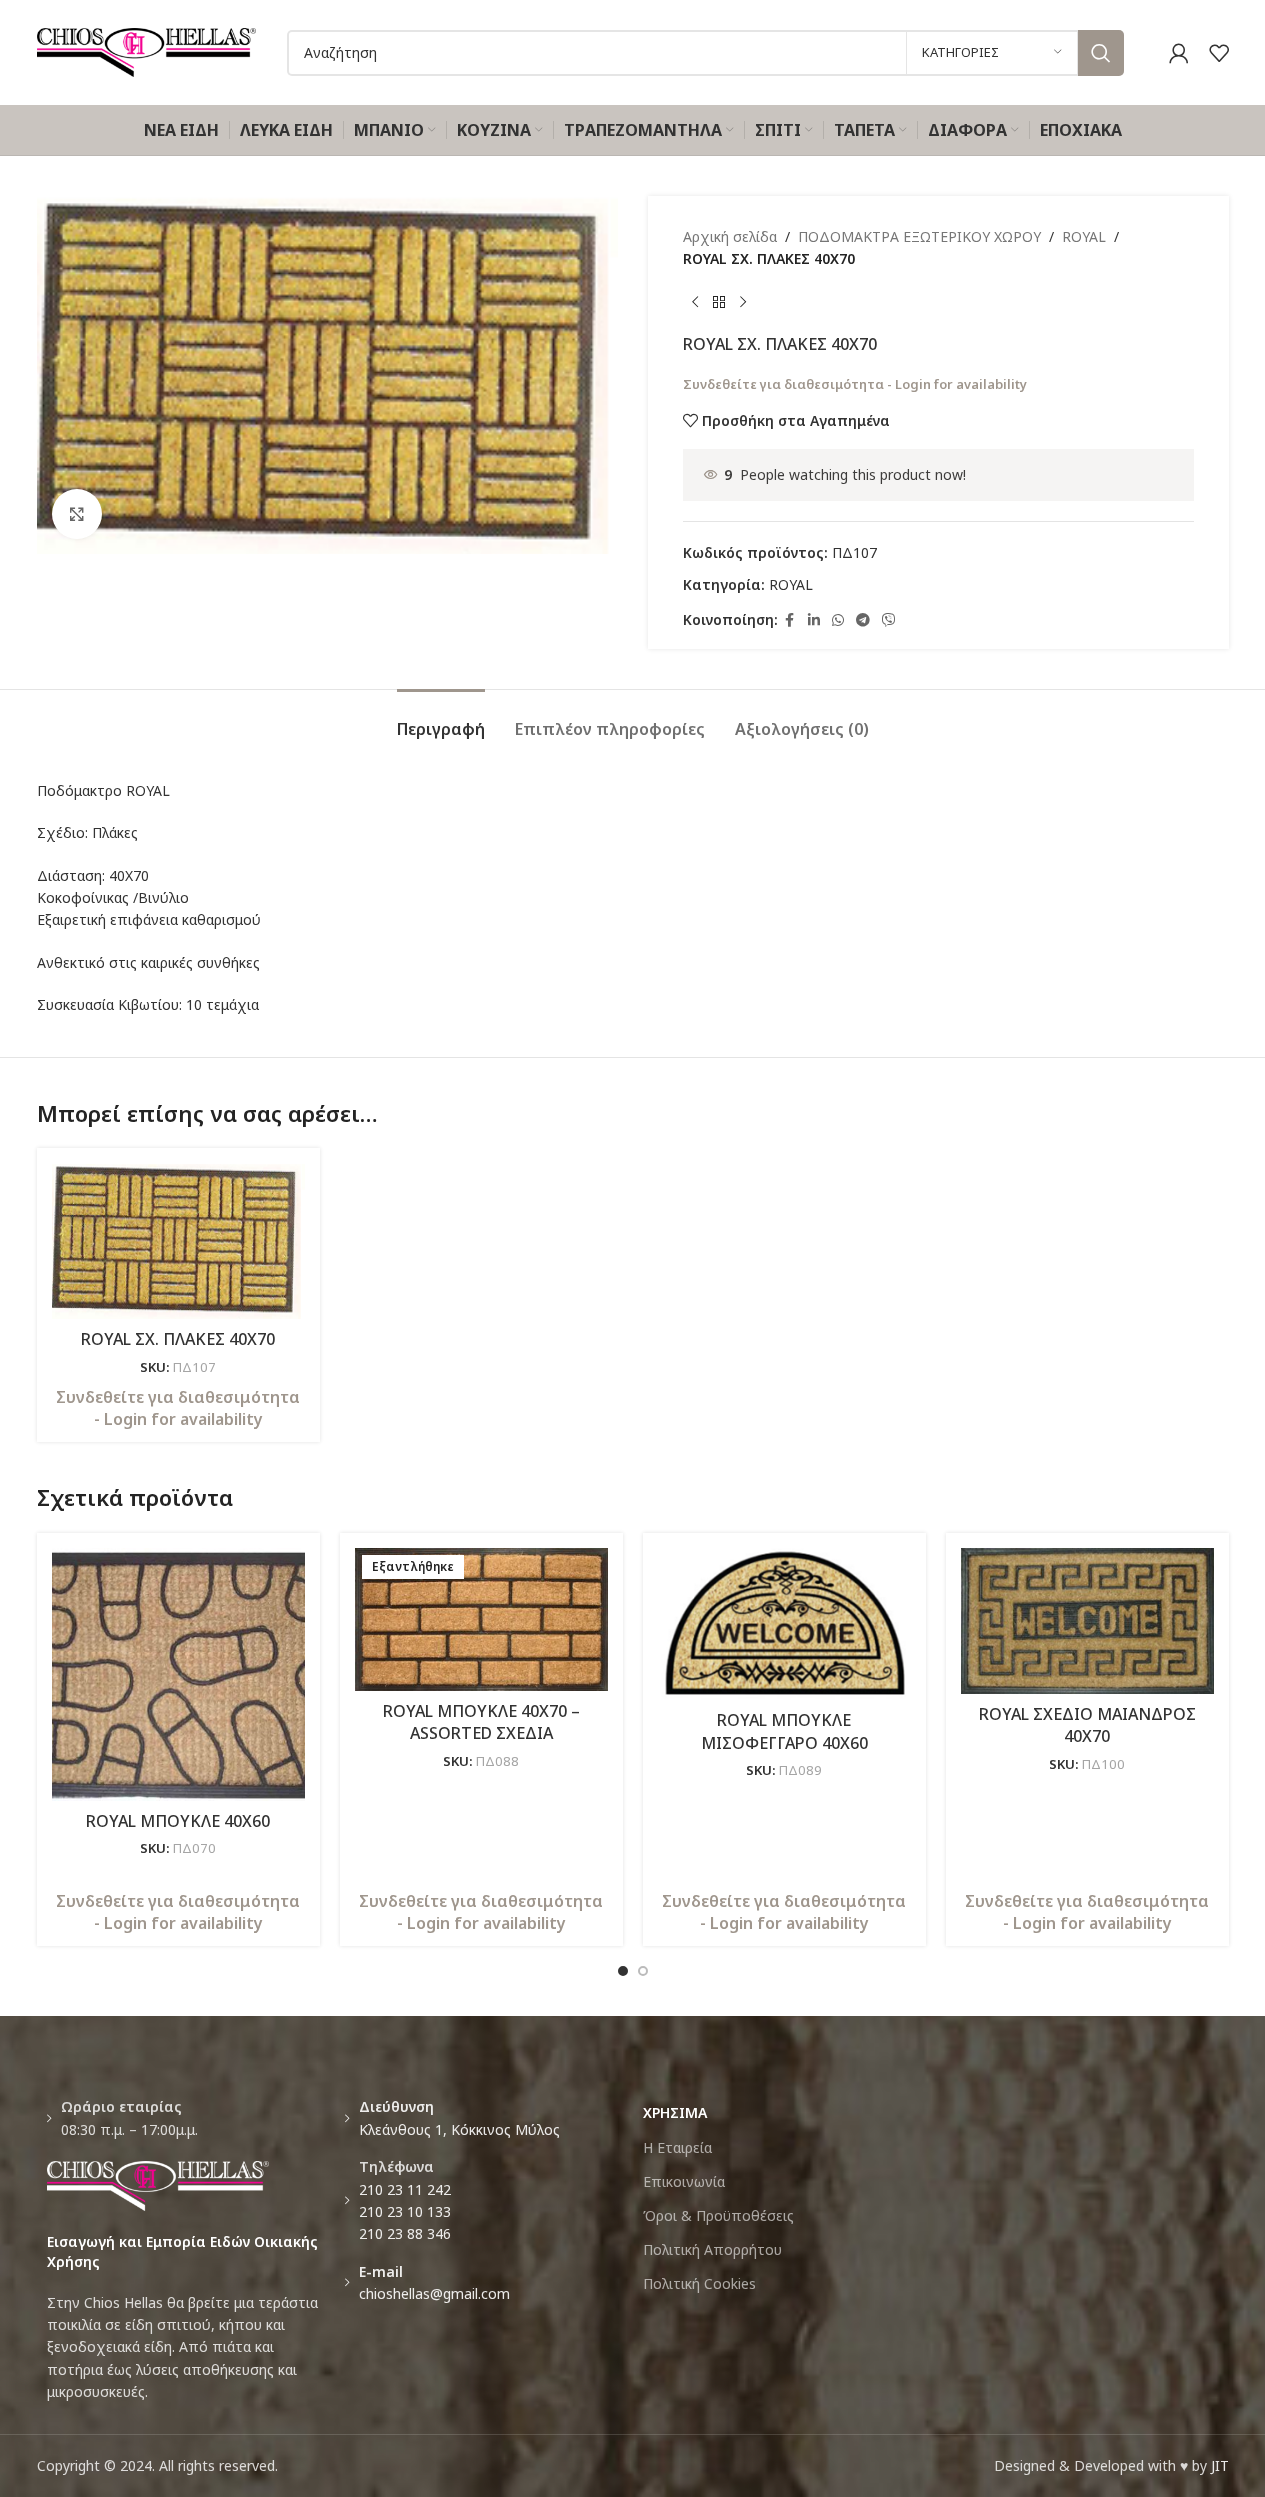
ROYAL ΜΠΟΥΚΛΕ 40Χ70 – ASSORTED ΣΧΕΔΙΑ (481, 1722)
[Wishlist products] (1219, 53)
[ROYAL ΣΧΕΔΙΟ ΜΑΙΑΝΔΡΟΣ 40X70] (1087, 1621)
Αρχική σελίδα (730, 236)
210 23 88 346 (405, 2233)
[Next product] (743, 303)
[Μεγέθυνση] (77, 514)
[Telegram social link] (863, 620)
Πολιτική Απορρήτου (712, 2249)
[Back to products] (719, 303)
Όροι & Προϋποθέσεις (718, 2215)
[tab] (441, 719)
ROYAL (1084, 236)
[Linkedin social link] (814, 620)
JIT (1220, 2465)
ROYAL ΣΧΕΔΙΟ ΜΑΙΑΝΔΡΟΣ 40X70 (1087, 1725)
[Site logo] (147, 50)
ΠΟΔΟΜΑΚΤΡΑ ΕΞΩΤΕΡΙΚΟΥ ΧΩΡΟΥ (919, 236)
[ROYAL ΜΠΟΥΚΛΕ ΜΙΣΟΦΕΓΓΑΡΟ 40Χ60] (784, 1624)
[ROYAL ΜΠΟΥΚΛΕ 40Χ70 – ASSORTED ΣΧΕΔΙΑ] (481, 1619)
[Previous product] (695, 303)
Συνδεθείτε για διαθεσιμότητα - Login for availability (855, 384)
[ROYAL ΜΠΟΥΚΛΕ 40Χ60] (178, 1674)
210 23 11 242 (405, 2189)
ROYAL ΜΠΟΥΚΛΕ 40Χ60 (178, 1821)
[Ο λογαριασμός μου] (1179, 53)
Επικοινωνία (684, 2181)
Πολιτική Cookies (699, 2283)
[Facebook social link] (790, 620)
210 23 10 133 (405, 2211)
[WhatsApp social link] (838, 620)
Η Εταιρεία (677, 2147)
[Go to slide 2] (643, 1971)
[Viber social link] (889, 620)
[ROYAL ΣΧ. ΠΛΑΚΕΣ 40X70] (178, 1241)
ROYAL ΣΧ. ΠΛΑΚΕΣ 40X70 (178, 1339)
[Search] (1101, 53)
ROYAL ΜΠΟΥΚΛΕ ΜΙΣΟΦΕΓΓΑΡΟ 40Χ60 (784, 1731)
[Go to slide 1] (623, 1971)
